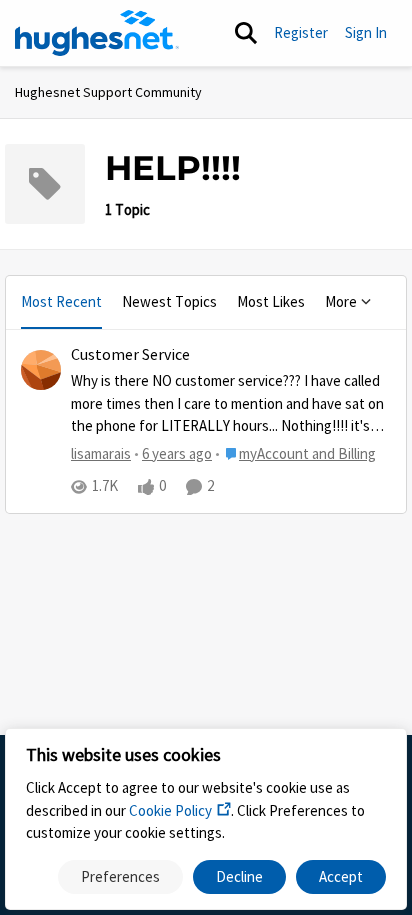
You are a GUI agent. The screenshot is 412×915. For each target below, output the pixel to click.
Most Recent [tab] (61, 301)
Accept (341, 876)
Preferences (120, 876)
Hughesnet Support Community (108, 92)
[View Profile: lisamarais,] (41, 370)
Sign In (366, 32)
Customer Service (130, 355)
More (341, 301)
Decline (239, 876)
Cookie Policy (170, 810)
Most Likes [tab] (271, 301)
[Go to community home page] (97, 33)
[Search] (246, 33)
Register (301, 32)
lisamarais (101, 453)
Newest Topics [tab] (169, 301)
